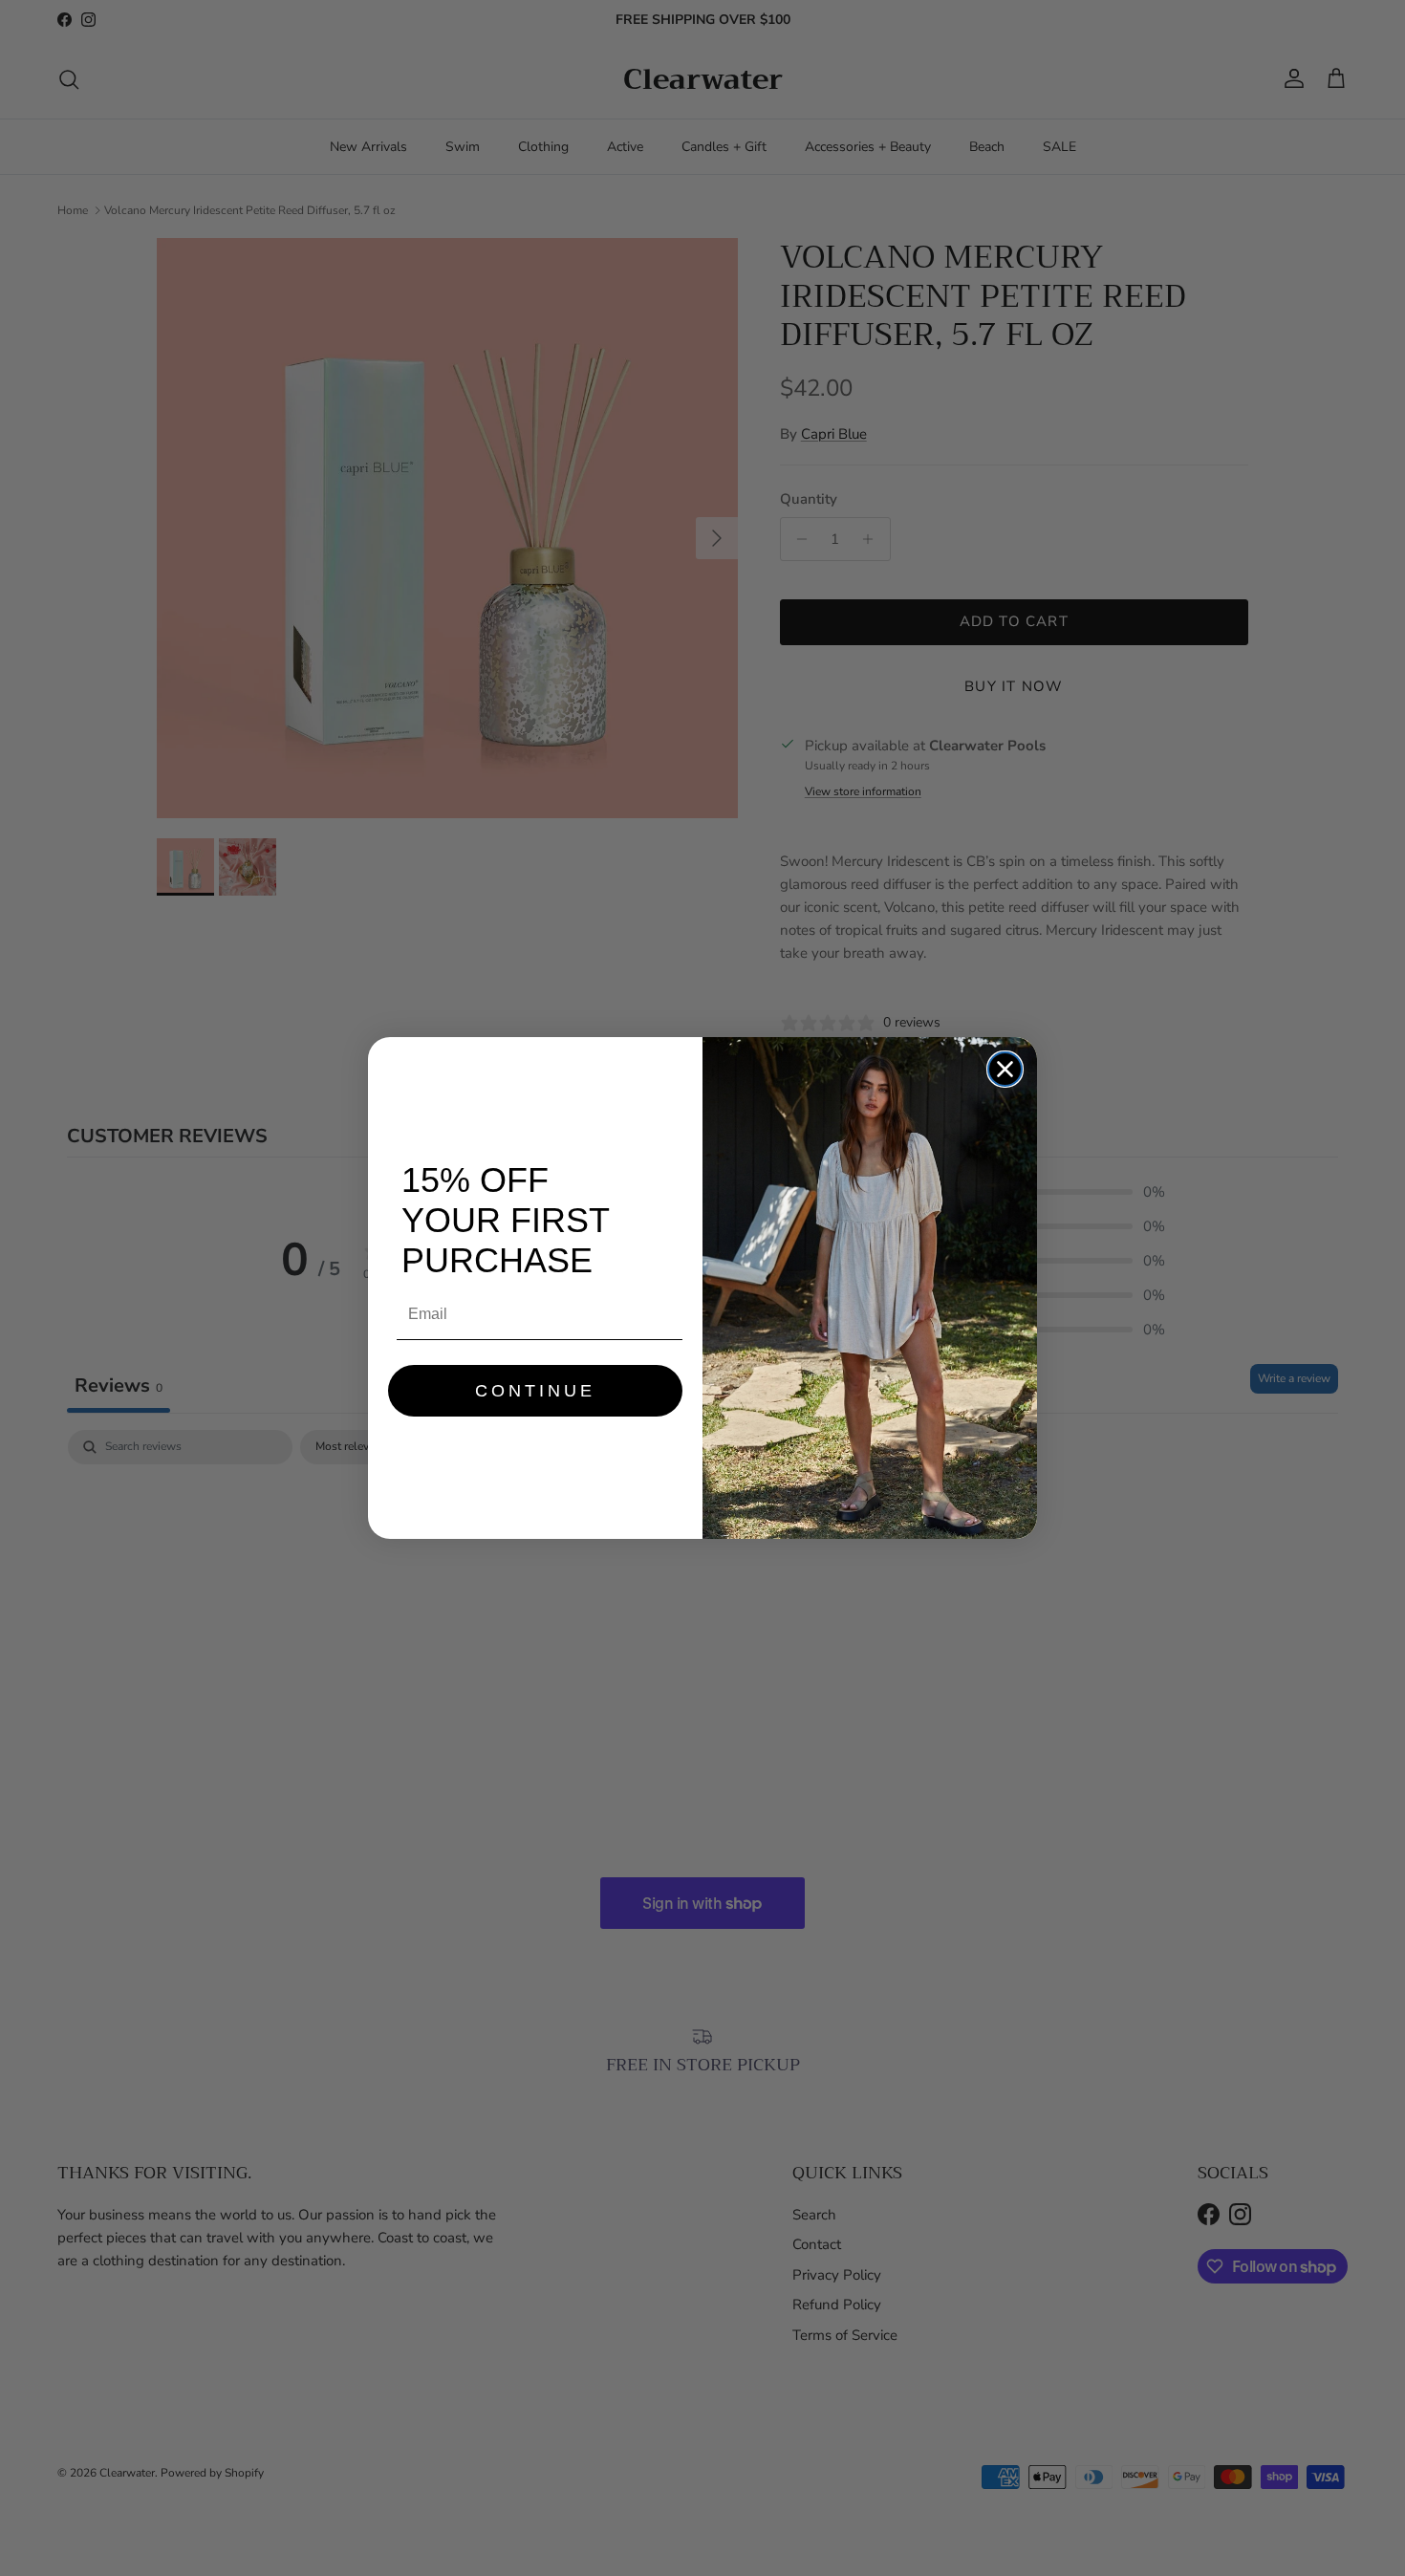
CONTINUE (535, 1391)
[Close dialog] (1005, 1069)
